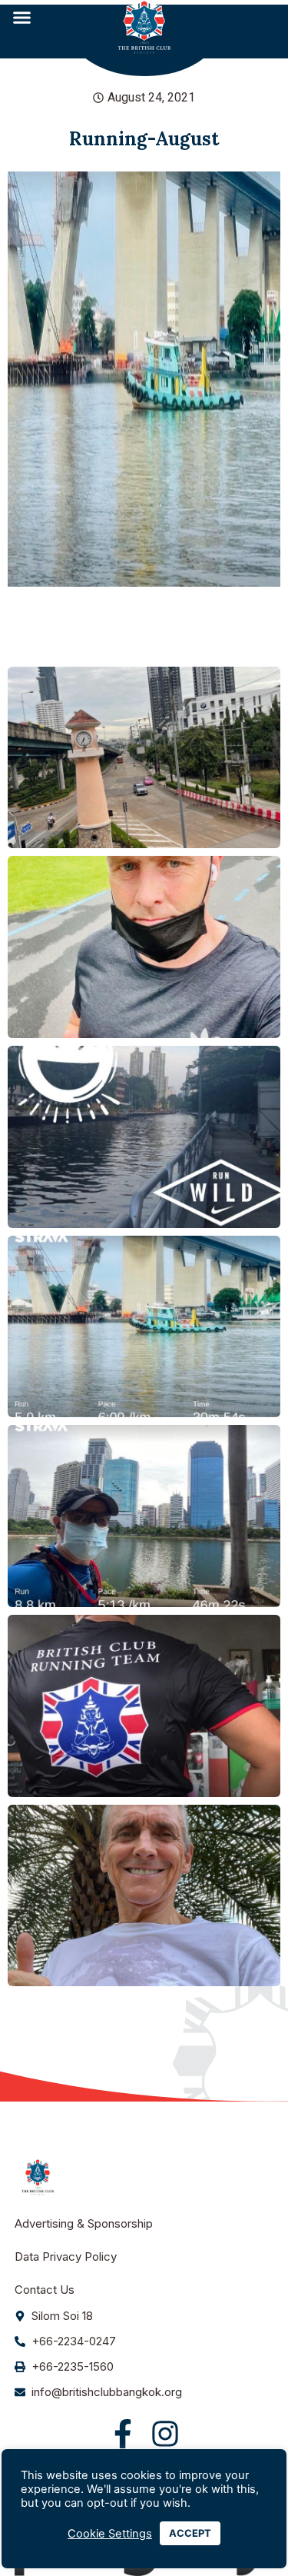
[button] (22, 18)
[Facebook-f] (123, 2434)
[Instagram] (165, 2434)
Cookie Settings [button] (110, 2534)
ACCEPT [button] (190, 2533)
